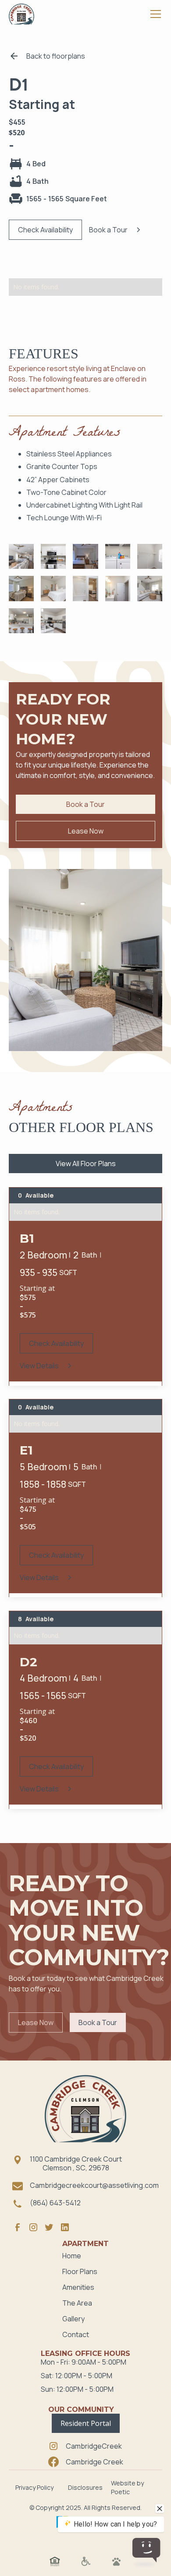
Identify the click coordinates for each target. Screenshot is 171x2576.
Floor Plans (80, 2271)
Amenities (78, 2287)
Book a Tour (85, 804)
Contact (76, 2334)
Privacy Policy (34, 2487)
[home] (21, 14)
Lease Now (86, 831)
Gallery (73, 2319)
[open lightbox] (21, 556)
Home (72, 2256)
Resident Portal (86, 2423)
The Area (77, 2303)
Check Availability (45, 230)
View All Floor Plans (86, 1164)
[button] (154, 14)
